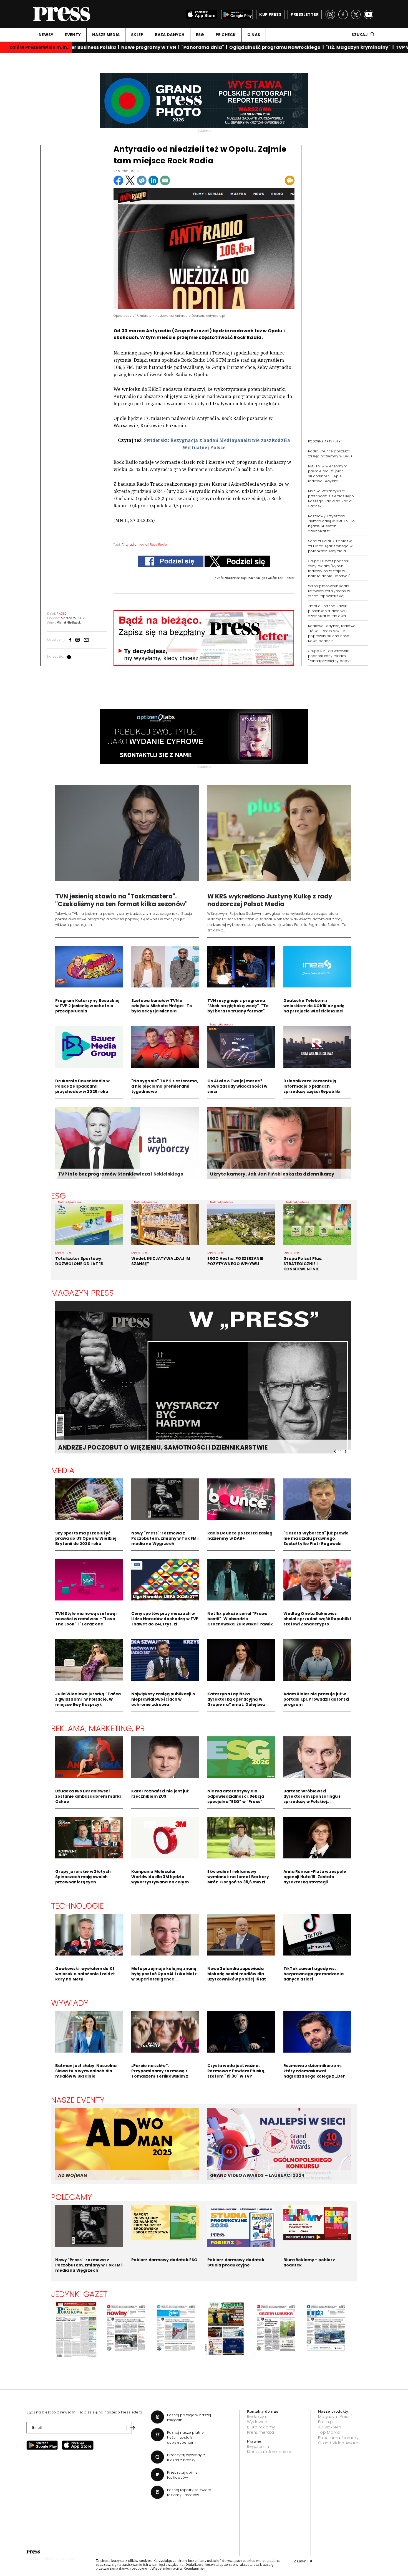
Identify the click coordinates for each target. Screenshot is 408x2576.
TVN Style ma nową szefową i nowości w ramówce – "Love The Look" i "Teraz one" (86, 1619)
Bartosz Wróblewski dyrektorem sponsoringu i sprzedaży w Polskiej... (312, 1796)
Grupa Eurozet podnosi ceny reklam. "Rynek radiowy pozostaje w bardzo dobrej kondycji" (329, 568)
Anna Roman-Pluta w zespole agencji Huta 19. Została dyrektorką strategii (315, 1877)
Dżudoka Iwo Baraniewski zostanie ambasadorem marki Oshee (88, 1796)
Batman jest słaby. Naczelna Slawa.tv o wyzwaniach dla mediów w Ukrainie (86, 2071)
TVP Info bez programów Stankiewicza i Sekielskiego (121, 1174)
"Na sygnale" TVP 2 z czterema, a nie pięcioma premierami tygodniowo (165, 1086)
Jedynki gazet (79, 2294)
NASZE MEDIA (106, 35)
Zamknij (303, 2561)
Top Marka (329, 2432)
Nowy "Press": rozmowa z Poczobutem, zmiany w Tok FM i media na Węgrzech (165, 1538)
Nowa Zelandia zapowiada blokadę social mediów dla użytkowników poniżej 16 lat (237, 1974)
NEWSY (46, 35)
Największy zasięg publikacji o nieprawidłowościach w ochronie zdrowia (163, 1699)
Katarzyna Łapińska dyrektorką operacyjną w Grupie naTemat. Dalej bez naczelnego (236, 1702)
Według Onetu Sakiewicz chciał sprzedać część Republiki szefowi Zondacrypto (317, 1619)
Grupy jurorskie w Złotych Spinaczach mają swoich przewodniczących (83, 1877)
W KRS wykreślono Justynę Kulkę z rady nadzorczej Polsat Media (270, 900)
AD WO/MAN (72, 2175)
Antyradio (129, 544)
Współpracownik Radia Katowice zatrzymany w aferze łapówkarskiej (329, 591)
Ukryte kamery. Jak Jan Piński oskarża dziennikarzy (272, 1174)
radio (143, 544)
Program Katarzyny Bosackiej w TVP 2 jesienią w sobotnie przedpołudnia (87, 1006)
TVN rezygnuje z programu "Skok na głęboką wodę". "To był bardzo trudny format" (238, 1006)
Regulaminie (194, 2569)
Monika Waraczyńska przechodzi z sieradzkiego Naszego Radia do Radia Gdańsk (331, 499)
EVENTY (73, 35)
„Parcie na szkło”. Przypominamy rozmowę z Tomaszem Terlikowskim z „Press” (160, 2074)
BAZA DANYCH (170, 35)
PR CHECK (226, 35)
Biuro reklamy (261, 2427)
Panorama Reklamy (338, 2438)
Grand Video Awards (339, 2443)
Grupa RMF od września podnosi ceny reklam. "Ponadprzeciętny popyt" (330, 656)
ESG (200, 35)
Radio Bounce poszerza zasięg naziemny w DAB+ (330, 454)
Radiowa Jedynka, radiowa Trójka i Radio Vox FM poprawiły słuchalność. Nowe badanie (332, 633)
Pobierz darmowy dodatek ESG (164, 2260)
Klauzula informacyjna (270, 2452)
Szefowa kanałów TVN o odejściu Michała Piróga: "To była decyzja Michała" (162, 1006)
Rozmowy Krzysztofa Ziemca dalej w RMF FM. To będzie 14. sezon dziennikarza (331, 524)
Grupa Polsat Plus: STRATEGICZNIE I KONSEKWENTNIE (303, 1264)
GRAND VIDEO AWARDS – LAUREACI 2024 (257, 2175)
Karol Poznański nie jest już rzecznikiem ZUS (160, 1794)
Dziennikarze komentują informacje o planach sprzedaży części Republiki (312, 1086)
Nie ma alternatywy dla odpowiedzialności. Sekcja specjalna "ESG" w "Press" (236, 1796)
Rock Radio (158, 544)
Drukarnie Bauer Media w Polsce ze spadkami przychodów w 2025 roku (82, 1086)
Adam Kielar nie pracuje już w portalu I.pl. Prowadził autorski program (316, 1699)
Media (63, 1470)
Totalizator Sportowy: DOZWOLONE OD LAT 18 (79, 1261)
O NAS (254, 35)
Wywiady (70, 2003)
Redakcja (257, 2417)
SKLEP (137, 35)
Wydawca (257, 2422)
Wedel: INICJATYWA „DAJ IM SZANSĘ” (161, 1261)
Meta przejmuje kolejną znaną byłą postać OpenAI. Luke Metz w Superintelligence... (164, 1974)
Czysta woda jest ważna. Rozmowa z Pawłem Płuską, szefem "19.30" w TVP (236, 2071)
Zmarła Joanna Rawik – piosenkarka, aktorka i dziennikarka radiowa (329, 611)
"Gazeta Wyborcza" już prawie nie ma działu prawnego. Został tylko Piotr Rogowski (316, 1538)
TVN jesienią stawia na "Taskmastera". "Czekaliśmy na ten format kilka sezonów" (122, 900)
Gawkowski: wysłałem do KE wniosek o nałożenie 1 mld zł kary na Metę (85, 1974)
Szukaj (360, 35)
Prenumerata (261, 2432)
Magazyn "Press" (335, 2417)
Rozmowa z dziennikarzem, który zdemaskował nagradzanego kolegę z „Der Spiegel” (314, 2074)
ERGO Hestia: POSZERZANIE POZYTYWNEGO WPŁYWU (235, 1261)
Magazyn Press (83, 1293)
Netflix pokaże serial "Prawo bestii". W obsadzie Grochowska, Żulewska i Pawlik (240, 1619)
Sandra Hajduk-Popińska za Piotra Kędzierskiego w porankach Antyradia (330, 546)
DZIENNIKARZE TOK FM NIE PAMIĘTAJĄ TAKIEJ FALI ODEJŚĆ (149, 1447)
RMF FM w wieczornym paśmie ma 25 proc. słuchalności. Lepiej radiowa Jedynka (328, 474)
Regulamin (258, 2446)
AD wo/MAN (330, 2427)
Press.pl (326, 2422)
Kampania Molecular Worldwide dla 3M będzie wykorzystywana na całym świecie (160, 1879)
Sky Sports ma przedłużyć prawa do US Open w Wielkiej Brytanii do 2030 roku (86, 1538)
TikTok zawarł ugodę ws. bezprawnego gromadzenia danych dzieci (313, 1974)
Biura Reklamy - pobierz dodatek (309, 2262)
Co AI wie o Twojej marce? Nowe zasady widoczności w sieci (237, 1086)
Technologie (78, 1906)
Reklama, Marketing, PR (98, 1728)
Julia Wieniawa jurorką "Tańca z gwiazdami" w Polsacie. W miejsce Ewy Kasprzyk (88, 1699)
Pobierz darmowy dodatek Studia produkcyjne (236, 2262)
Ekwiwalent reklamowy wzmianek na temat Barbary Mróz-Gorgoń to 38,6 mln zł (238, 1877)
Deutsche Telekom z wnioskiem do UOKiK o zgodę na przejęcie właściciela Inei (314, 1006)
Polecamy (72, 2197)
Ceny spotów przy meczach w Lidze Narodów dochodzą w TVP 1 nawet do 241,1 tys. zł (165, 1619)
